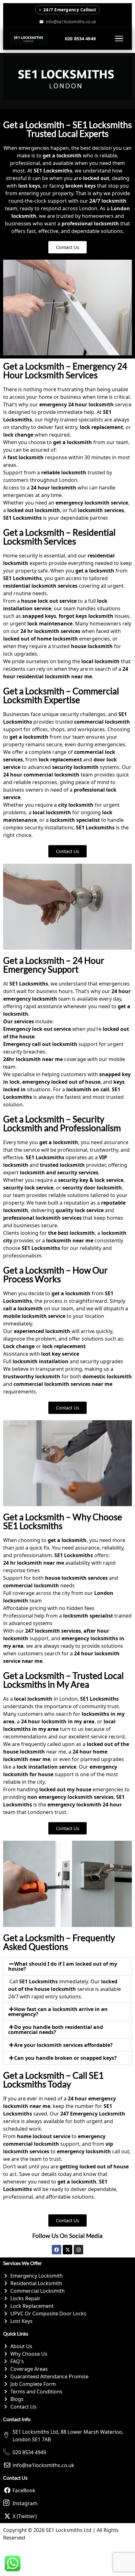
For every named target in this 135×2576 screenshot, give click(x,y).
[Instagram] (78, 2250)
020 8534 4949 (80, 39)
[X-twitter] (67, 2250)
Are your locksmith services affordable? (63, 2045)
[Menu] (119, 39)
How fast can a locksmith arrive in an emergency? (58, 2012)
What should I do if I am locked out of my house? (63, 1966)
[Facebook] (57, 2250)
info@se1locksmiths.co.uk (71, 22)
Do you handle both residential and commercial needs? (56, 2030)
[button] (67, 1966)
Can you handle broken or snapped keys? (65, 2058)
